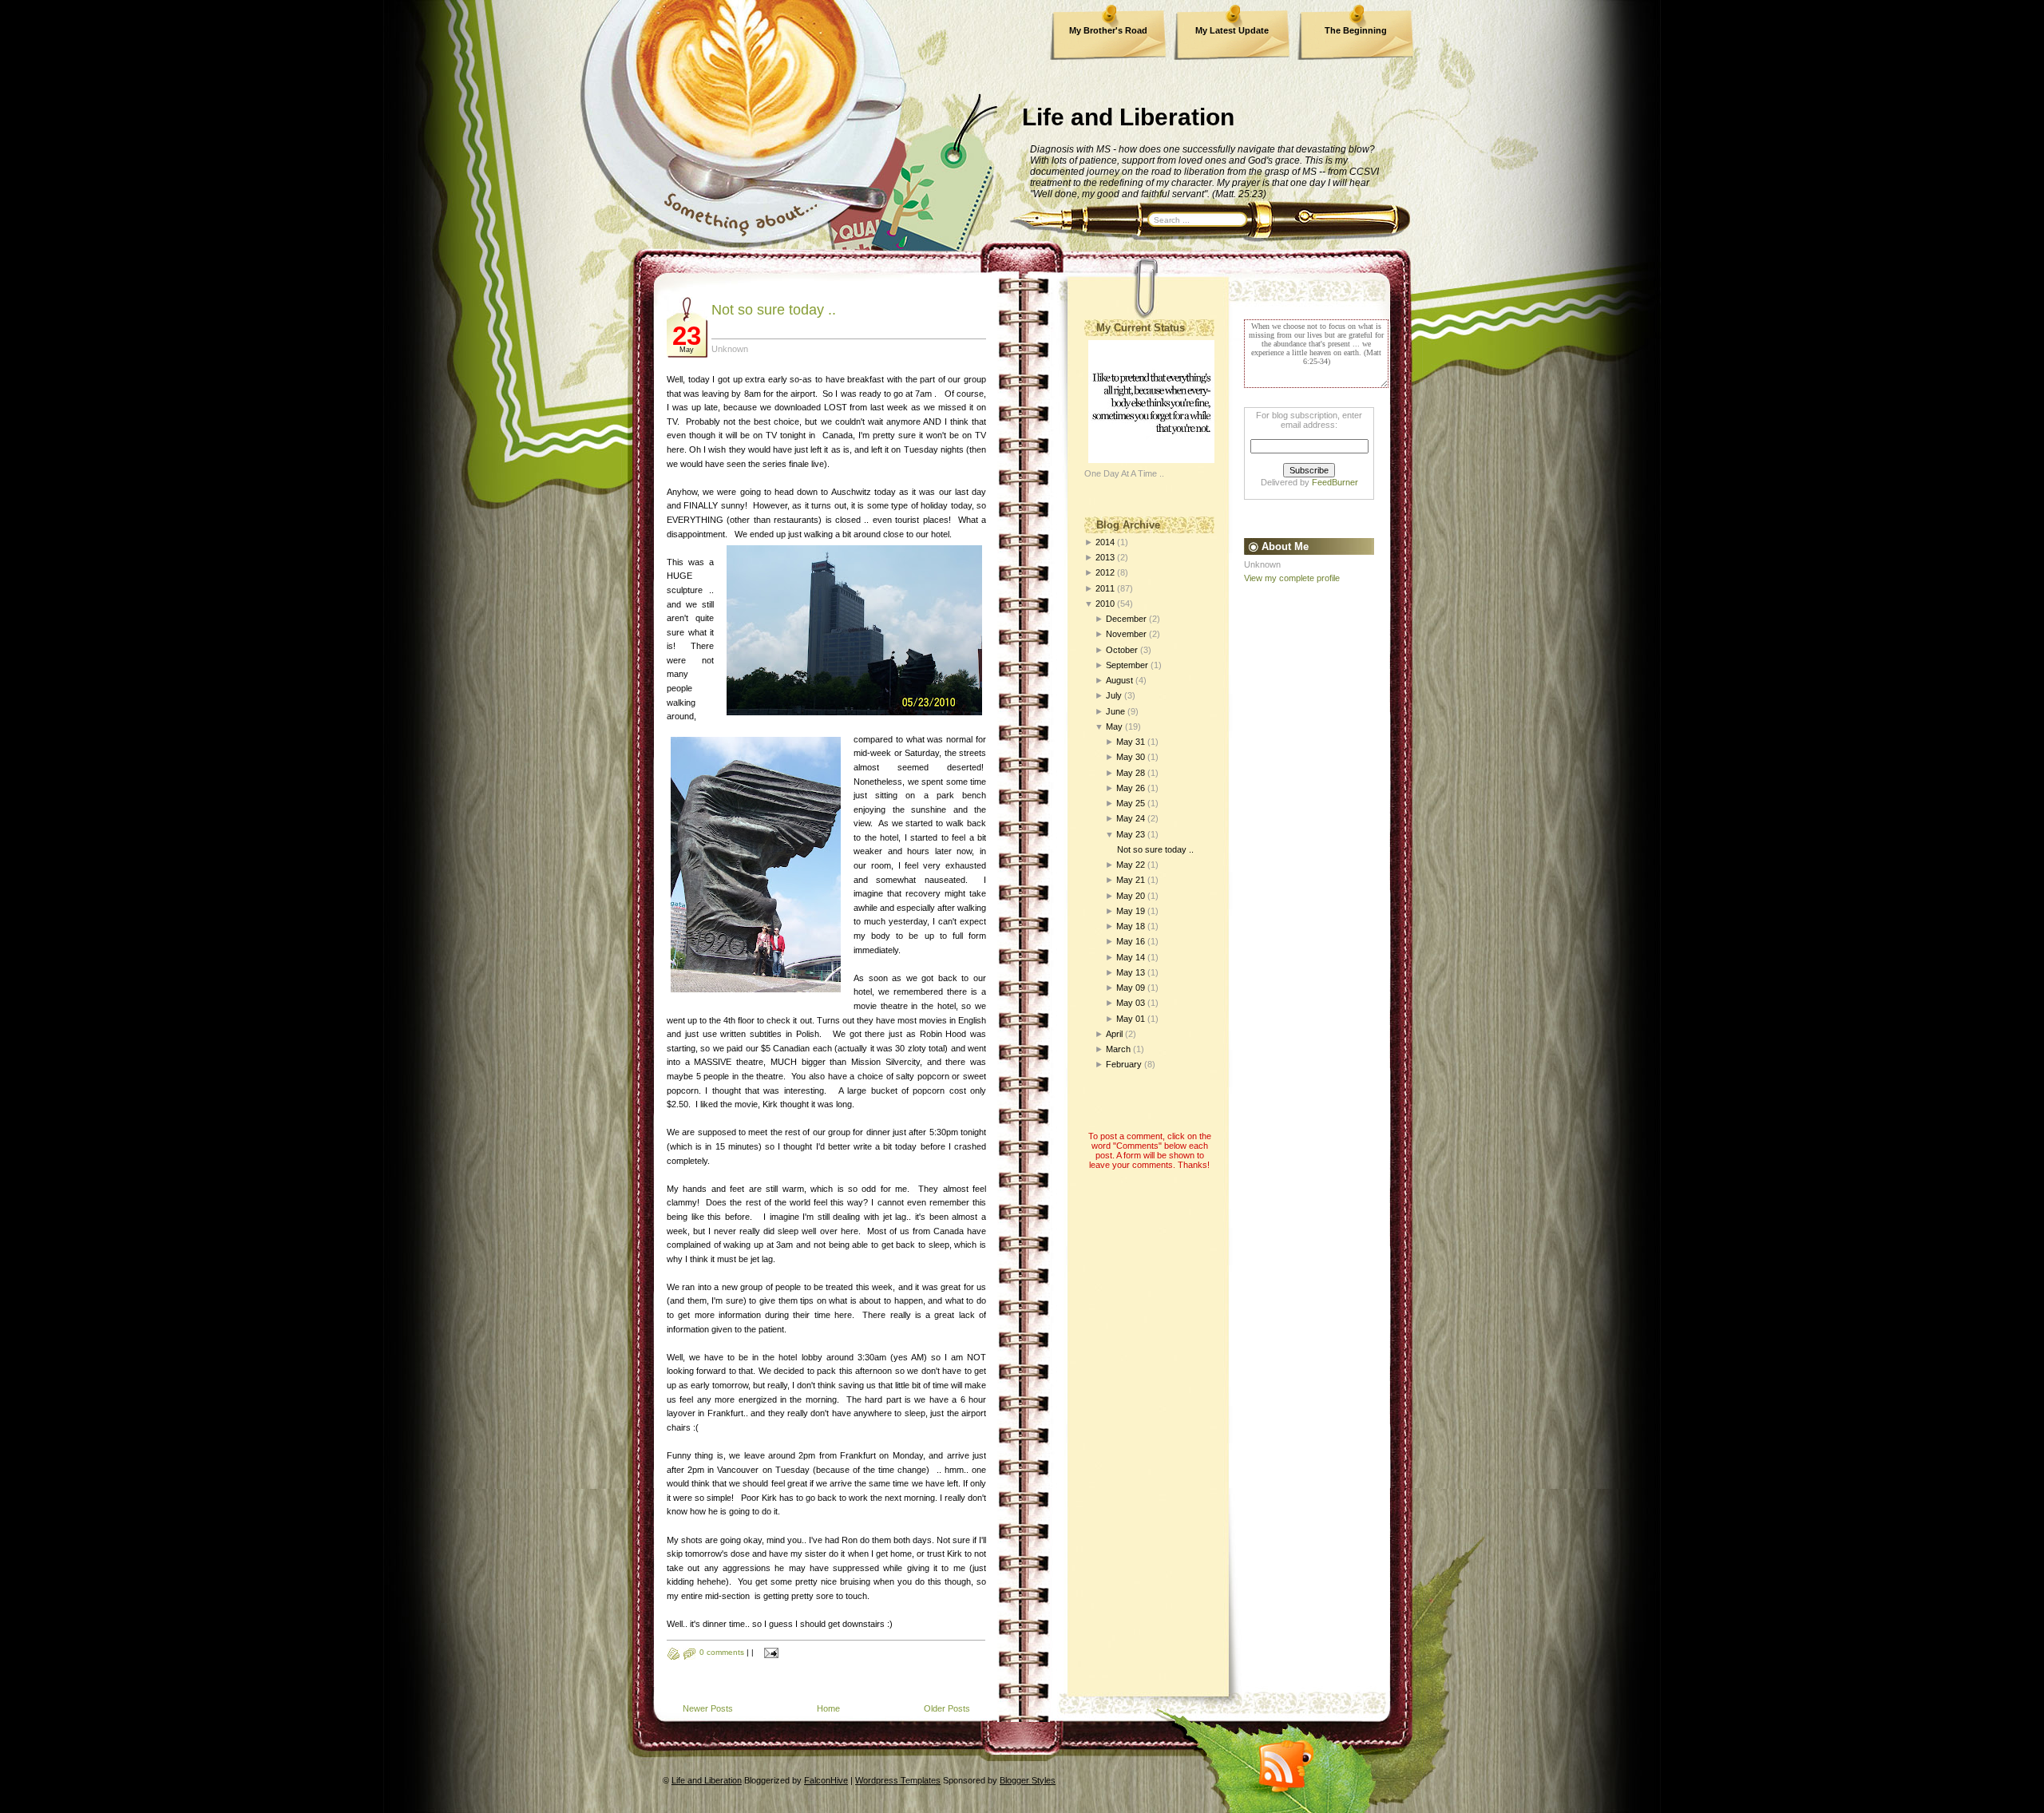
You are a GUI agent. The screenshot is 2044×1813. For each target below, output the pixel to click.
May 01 (1131, 1019)
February (1124, 1064)
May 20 (1131, 896)
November (1126, 634)
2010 (1105, 604)
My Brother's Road (1108, 30)
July (1114, 695)
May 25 (1131, 803)
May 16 (1131, 941)
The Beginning (1356, 30)
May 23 (1131, 834)
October (1122, 650)
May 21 (1131, 880)
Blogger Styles (1028, 1780)
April (1114, 1034)
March (1118, 1049)
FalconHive (826, 1780)
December (1126, 619)
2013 (1105, 557)
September (1127, 665)
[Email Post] (769, 1652)
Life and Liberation (1128, 117)
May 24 (1131, 818)
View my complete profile (1292, 578)
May (1114, 726)
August (1119, 680)
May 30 (1131, 757)
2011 (1105, 588)
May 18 (1131, 926)
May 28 (1131, 773)
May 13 (1131, 972)
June (1115, 711)
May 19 (1131, 911)
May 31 (1131, 742)
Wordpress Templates (898, 1780)
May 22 (1131, 865)
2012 (1105, 572)
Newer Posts (708, 1708)
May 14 (1131, 957)
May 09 (1131, 988)
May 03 (1131, 1003)
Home (828, 1708)
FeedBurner (1335, 482)
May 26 (1131, 788)
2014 (1105, 542)
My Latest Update (1232, 30)
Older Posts (947, 1708)
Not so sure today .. (774, 310)
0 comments (722, 1652)
